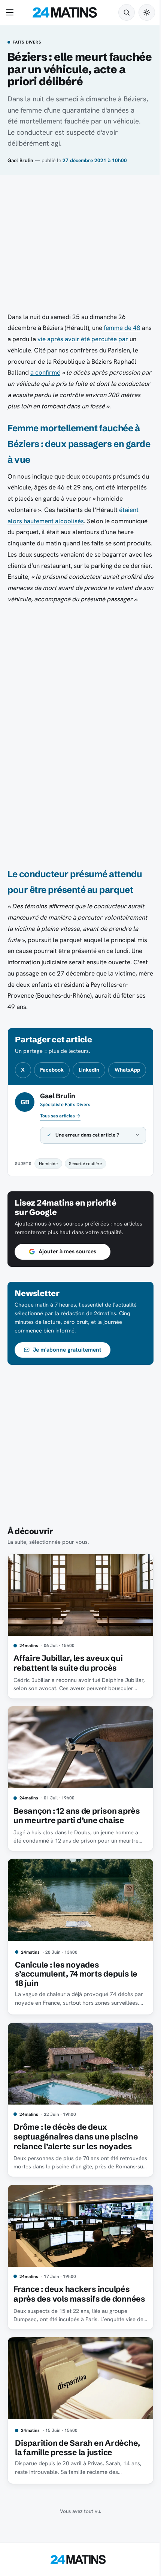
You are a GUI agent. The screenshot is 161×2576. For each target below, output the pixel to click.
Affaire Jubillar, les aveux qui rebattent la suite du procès (68, 1709)
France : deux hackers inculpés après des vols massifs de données (72, 2332)
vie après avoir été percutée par (83, 339)
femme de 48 (122, 328)
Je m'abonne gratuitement (67, 1399)
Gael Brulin (20, 160)
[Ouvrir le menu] (11, 12)
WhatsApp (127, 1070)
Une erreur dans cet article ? (87, 1176)
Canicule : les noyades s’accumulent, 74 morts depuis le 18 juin (76, 2014)
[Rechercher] (127, 12)
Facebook (52, 1070)
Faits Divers (27, 42)
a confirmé (45, 372)
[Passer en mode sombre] (147, 12)
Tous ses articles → (60, 1116)
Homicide (48, 1204)
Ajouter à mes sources (67, 1301)
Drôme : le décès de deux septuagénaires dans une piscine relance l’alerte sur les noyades (76, 2173)
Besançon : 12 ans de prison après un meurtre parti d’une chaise (77, 1859)
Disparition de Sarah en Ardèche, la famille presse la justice (78, 2488)
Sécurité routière (85, 1204)
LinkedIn (89, 1070)
